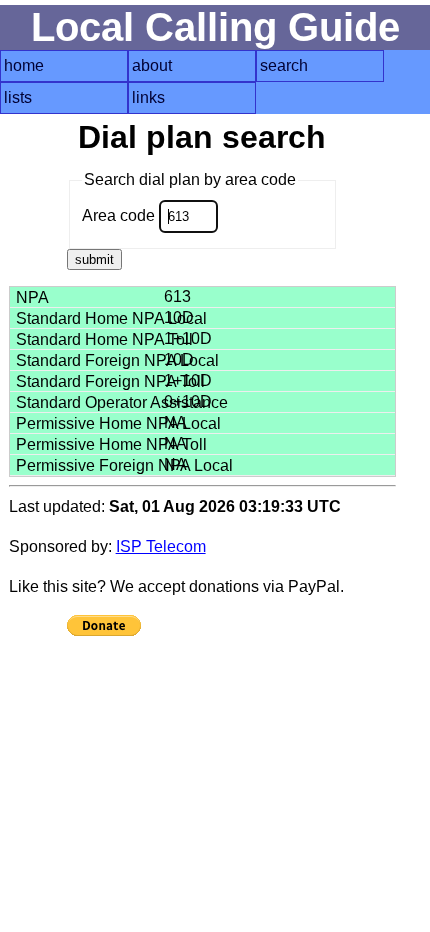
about (152, 65)
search (284, 65)
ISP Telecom (161, 546)
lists (18, 97)
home (24, 65)
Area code (120, 215)
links (148, 97)
